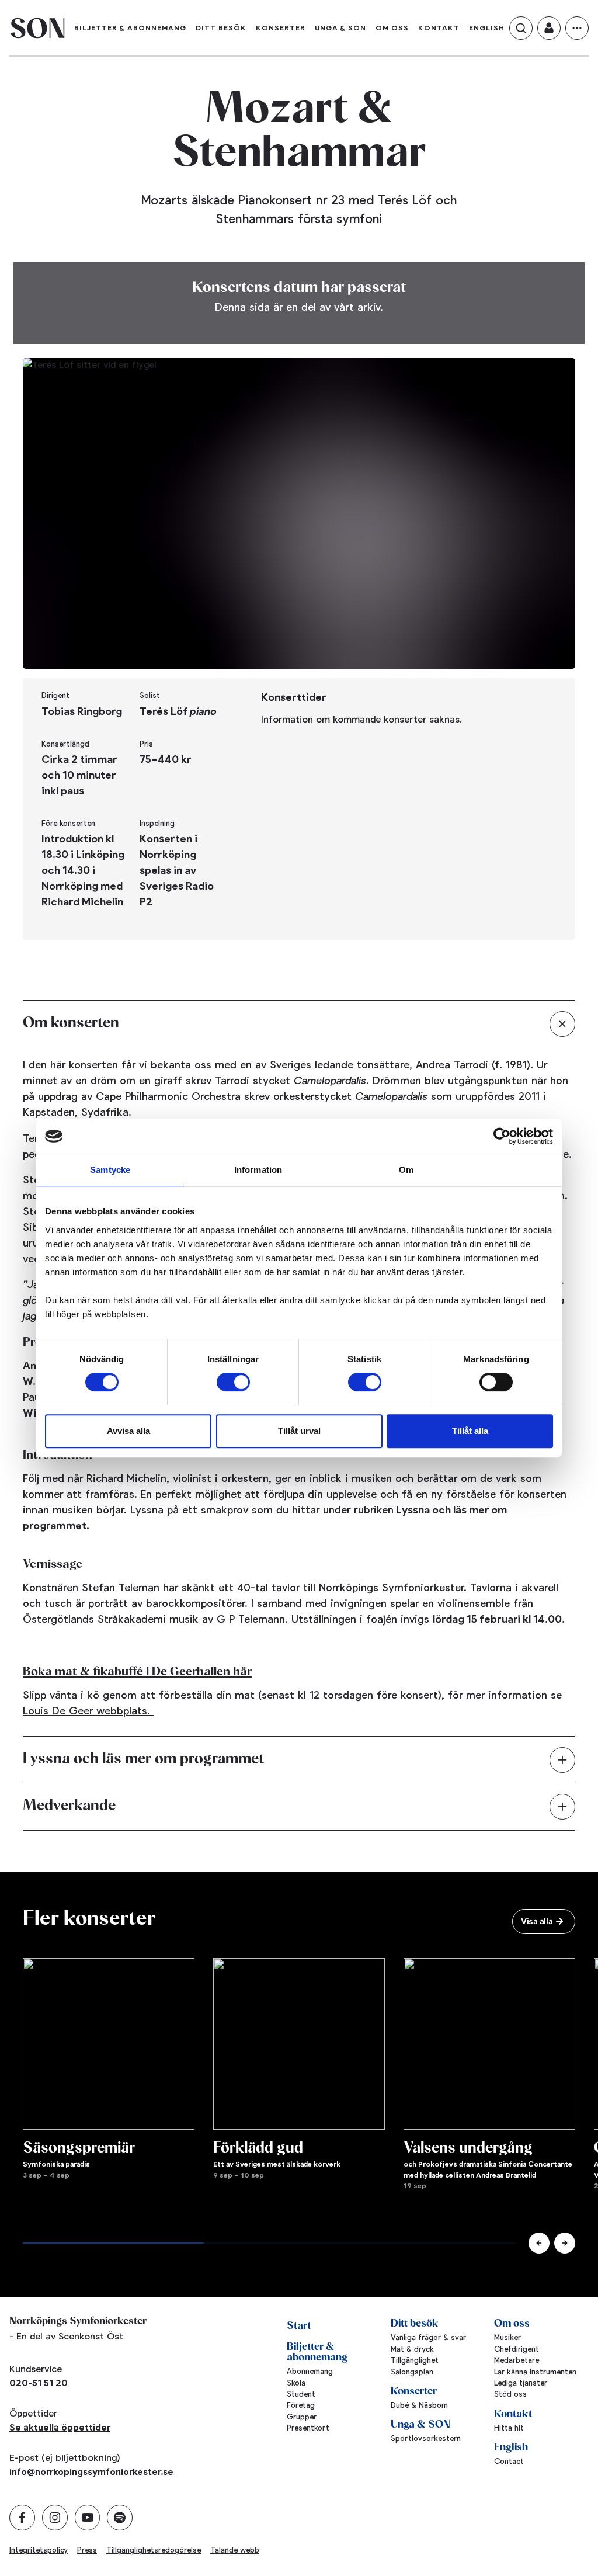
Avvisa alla (128, 1431)
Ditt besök (221, 28)
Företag (301, 2405)
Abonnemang (310, 2371)
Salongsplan (412, 2372)
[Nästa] (565, 2243)
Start (299, 2326)
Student (301, 2394)
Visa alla (537, 1921)
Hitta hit (509, 2428)
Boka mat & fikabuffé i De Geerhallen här (137, 1672)
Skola (296, 2383)
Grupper (302, 2417)
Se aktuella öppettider (60, 2427)
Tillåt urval (299, 1431)
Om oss (392, 28)
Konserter (281, 28)
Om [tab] (406, 1170)
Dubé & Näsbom (419, 2405)
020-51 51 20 (39, 2383)
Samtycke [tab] (110, 1170)
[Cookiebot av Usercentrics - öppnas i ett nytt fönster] (502, 1136)
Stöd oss (510, 2394)
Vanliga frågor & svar (428, 2337)
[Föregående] (539, 2243)
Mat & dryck (412, 2349)
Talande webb (235, 2550)
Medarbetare (517, 2360)
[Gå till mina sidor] (549, 28)
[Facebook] (22, 2518)
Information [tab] (258, 1170)
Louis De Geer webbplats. (88, 1711)
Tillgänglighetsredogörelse (154, 2550)
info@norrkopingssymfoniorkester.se (91, 2472)
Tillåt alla (470, 1431)
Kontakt (439, 28)
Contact (509, 2461)
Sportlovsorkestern (426, 2438)
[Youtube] (88, 2518)
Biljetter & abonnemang (130, 28)
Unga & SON (340, 28)
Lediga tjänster (521, 2383)
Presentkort (308, 2428)
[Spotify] (120, 2518)
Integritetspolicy (39, 2550)
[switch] (233, 1382)
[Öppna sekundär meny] (577, 28)
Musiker (507, 2337)
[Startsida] (37, 28)
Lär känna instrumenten (535, 2372)
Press (87, 2550)
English (487, 28)
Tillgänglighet (415, 2360)
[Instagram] (55, 2518)
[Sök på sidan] (521, 28)
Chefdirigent (517, 2349)
